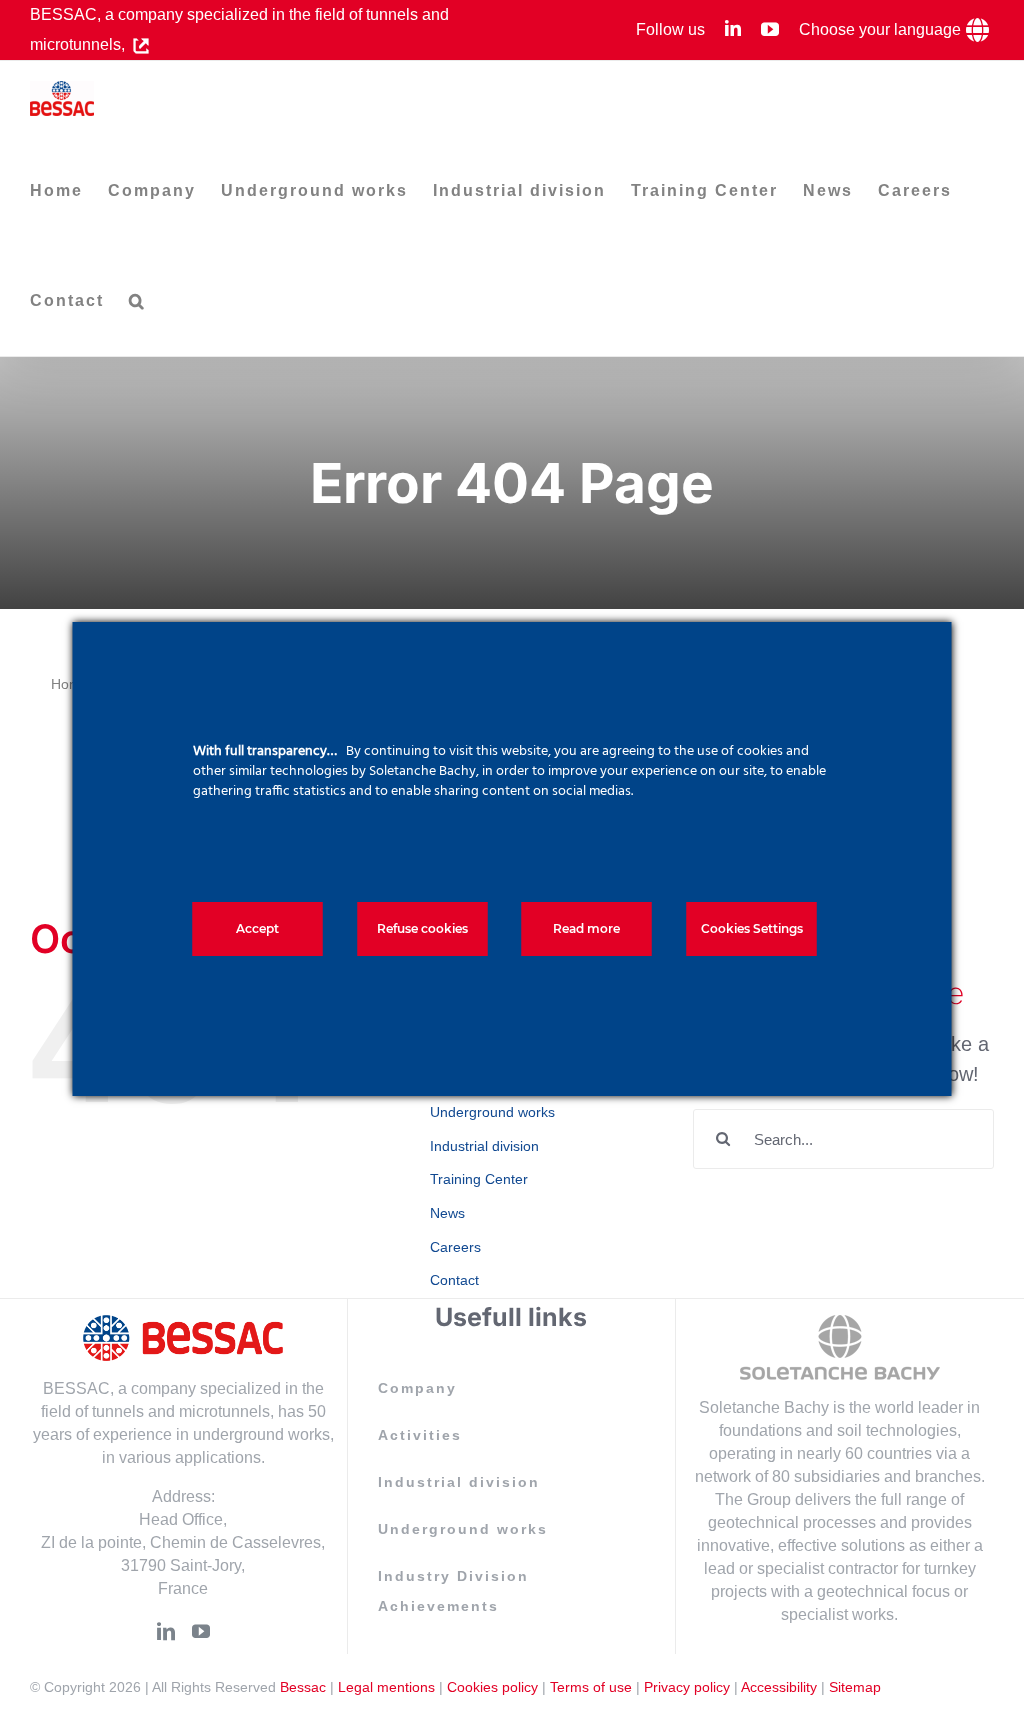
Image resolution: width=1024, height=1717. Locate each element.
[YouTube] (201, 1631)
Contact (454, 1280)
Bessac (303, 1687)
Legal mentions (386, 1687)
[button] (137, 301)
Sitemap (855, 1687)
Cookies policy (492, 1687)
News (447, 1213)
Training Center (479, 1179)
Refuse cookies (422, 928)
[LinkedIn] (166, 1631)
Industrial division (484, 1146)
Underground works (492, 1112)
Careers (455, 1247)
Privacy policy (687, 1687)
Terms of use (591, 1687)
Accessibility (779, 1687)
